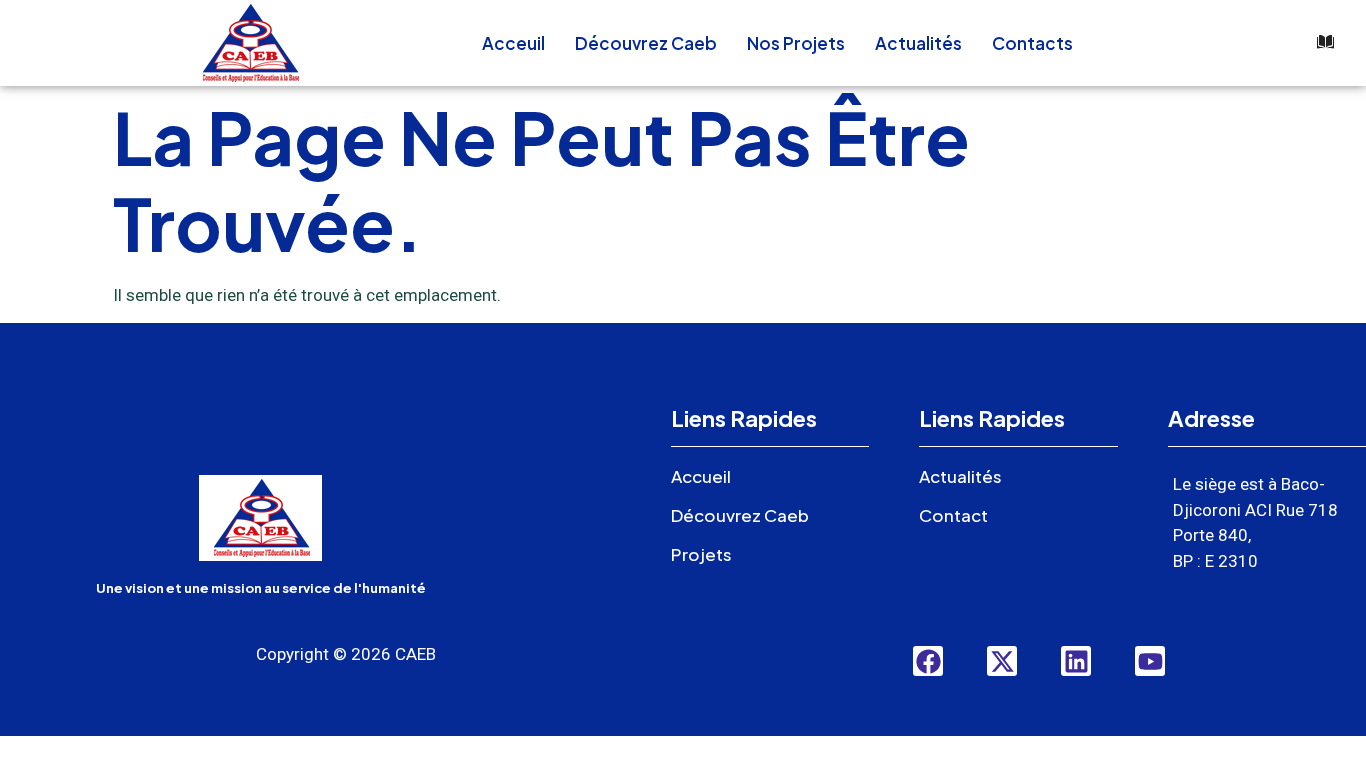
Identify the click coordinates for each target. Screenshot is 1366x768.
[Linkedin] (1076, 661)
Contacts (1032, 43)
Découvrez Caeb (646, 43)
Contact (953, 515)
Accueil (701, 476)
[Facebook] (928, 661)
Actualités (918, 43)
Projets (701, 554)
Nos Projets (796, 43)
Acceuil (513, 43)
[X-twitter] (1002, 661)
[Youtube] (1150, 661)
